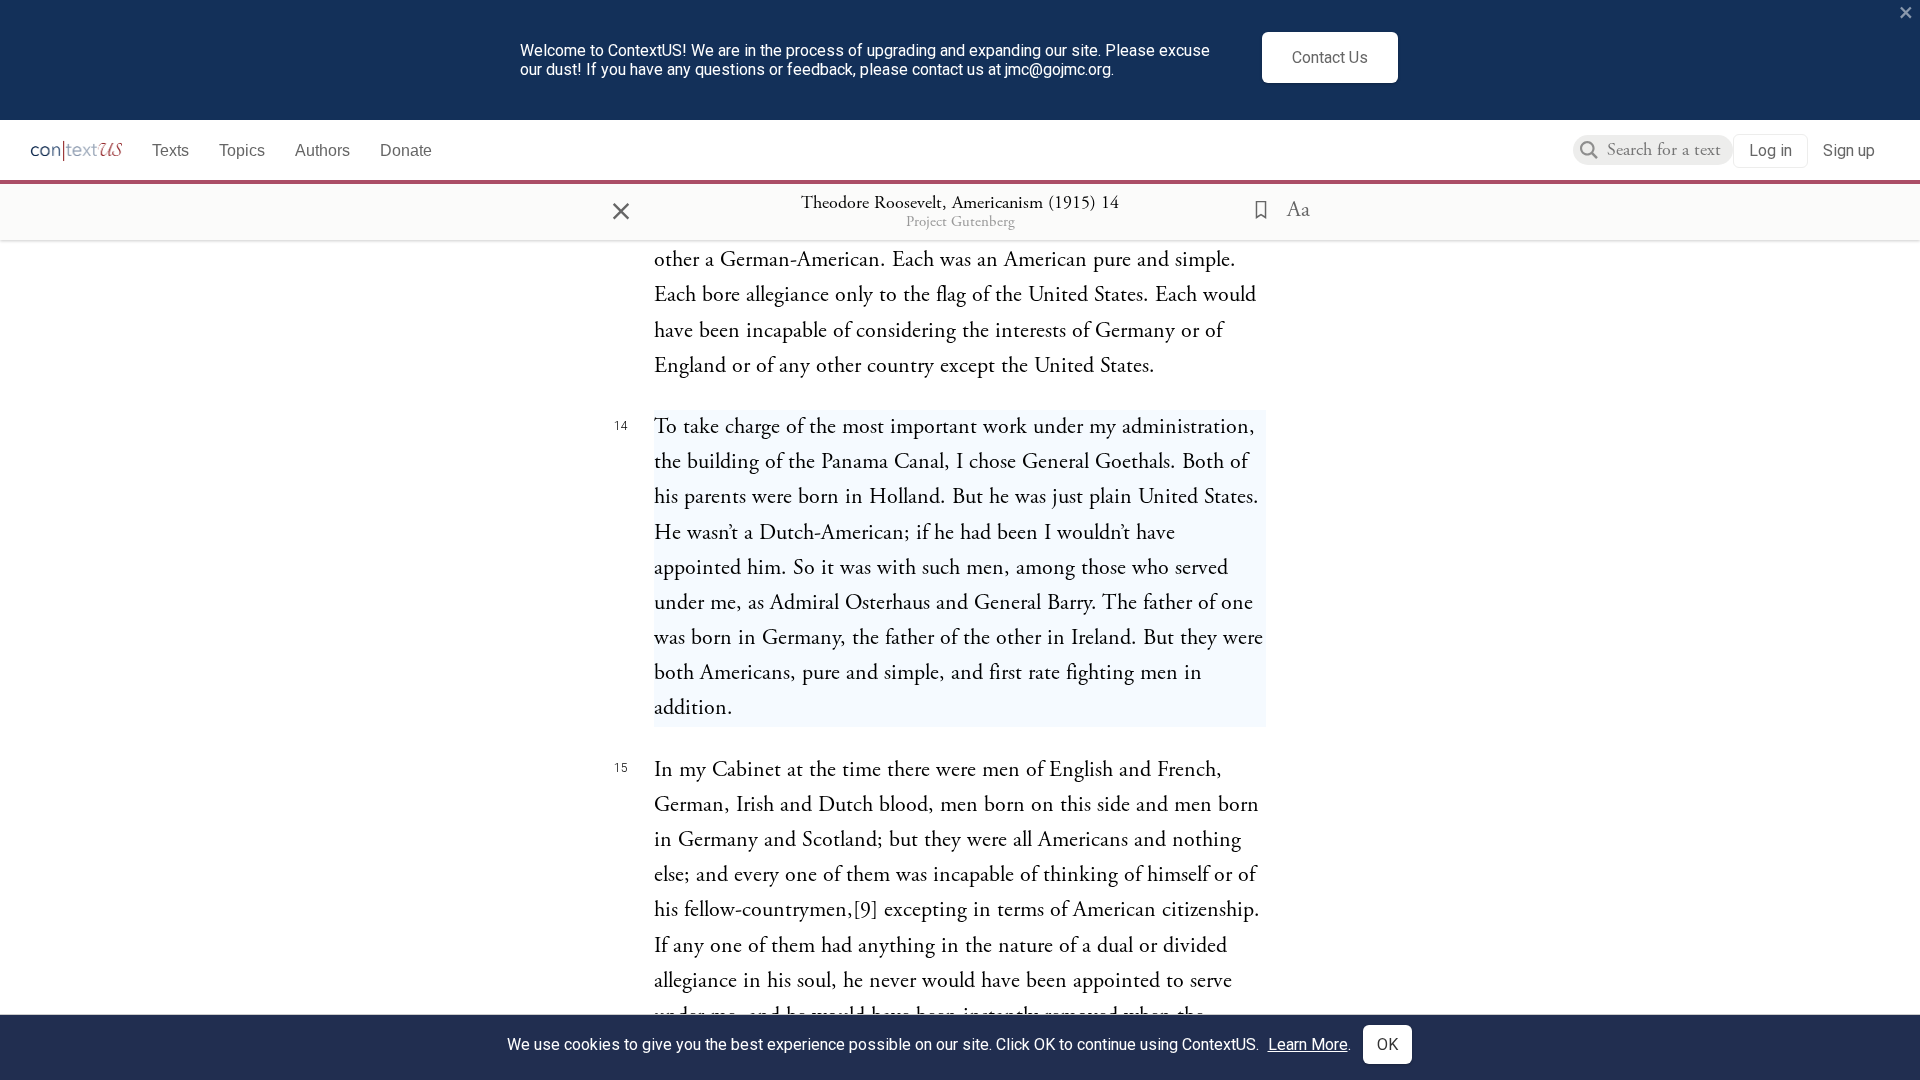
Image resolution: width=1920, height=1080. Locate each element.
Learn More (1308, 1044)
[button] (1255, 208)
